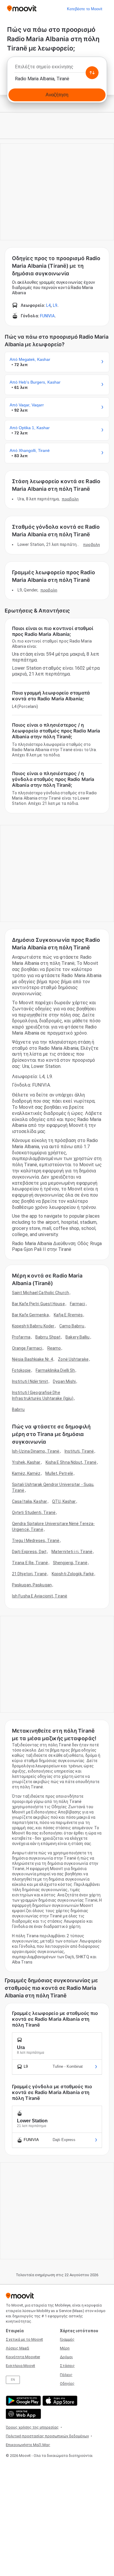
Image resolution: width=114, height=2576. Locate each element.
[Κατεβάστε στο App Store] (59, 2401)
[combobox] (57, 68)
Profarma (21, 1337)
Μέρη (65, 2348)
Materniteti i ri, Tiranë (72, 1552)
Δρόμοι (66, 2357)
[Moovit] (22, 9)
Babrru (18, 1409)
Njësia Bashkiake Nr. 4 (32, 1359)
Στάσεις (67, 2366)
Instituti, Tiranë (79, 1451)
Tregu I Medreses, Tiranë (36, 1541)
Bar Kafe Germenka (30, 1315)
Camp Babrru (72, 1326)
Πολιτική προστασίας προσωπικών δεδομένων (47, 2436)
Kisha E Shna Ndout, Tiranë (71, 1462)
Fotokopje (21, 1370)
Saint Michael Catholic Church (40, 1293)
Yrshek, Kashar (26, 1462)
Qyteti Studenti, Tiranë (34, 1512)
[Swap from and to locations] (92, 73)
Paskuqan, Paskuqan (32, 1585)
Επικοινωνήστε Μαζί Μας (28, 2445)
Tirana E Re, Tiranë (30, 1563)
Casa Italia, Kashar (30, 1501)
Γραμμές (67, 2339)
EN (13, 2380)
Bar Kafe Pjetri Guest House (38, 1304)
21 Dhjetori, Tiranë (29, 1574)
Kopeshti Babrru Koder (33, 1326)
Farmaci (78, 1304)
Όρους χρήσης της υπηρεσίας (32, 2427)
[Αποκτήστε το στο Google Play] (23, 2401)
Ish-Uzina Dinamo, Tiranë (36, 1451)
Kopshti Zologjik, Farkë (73, 1574)
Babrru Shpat (48, 1337)
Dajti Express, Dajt (29, 1552)
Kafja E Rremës (68, 1315)
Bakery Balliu (77, 1337)
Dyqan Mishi (64, 1381)
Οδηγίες (67, 2383)
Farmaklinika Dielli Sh (55, 1370)
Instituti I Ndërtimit (30, 1381)
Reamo (54, 1348)
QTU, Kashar (64, 1501)
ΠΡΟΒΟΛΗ (70, 499)
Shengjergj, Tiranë (70, 1563)
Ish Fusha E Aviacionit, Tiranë (40, 1596)
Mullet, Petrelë (59, 1473)
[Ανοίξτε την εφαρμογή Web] (23, 2414)
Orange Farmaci (27, 1348)
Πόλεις (66, 2375)
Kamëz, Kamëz (26, 1473)
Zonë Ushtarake (73, 1359)
